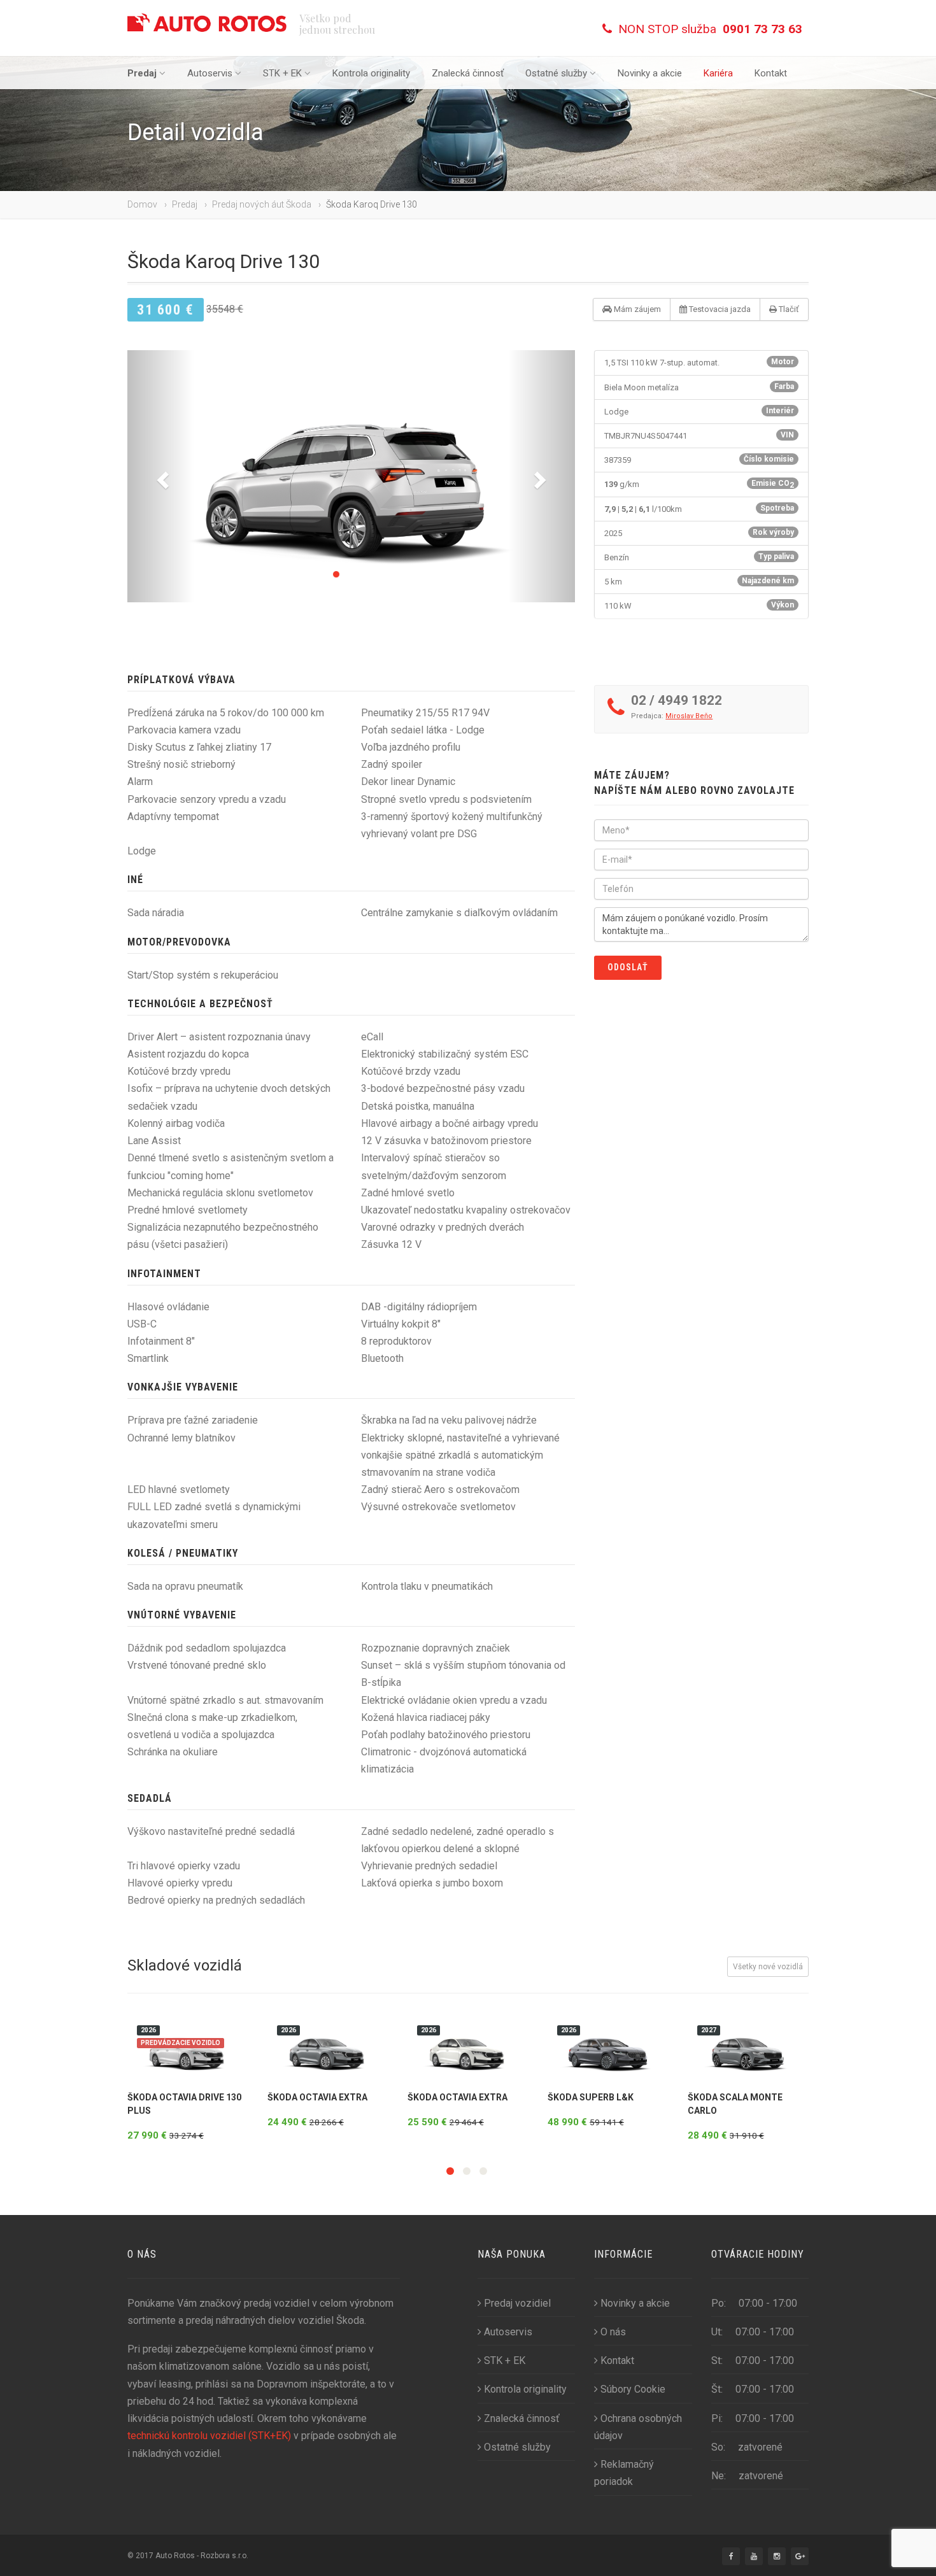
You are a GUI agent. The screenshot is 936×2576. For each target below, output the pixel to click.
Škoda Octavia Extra (317, 2097)
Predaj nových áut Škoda (262, 204)
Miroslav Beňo (689, 716)
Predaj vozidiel (517, 2303)
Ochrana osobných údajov (638, 2427)
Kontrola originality (371, 73)
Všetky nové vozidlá (768, 1967)
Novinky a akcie (650, 73)
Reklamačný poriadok (624, 2473)
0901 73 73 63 (762, 29)
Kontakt (771, 73)
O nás (613, 2332)
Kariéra (718, 73)
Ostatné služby (556, 73)
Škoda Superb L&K (591, 2097)
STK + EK (282, 73)
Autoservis (210, 73)
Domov (142, 204)
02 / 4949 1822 (677, 700)
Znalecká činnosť (468, 73)
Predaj (142, 73)
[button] (161, 476)
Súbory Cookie (633, 2389)
